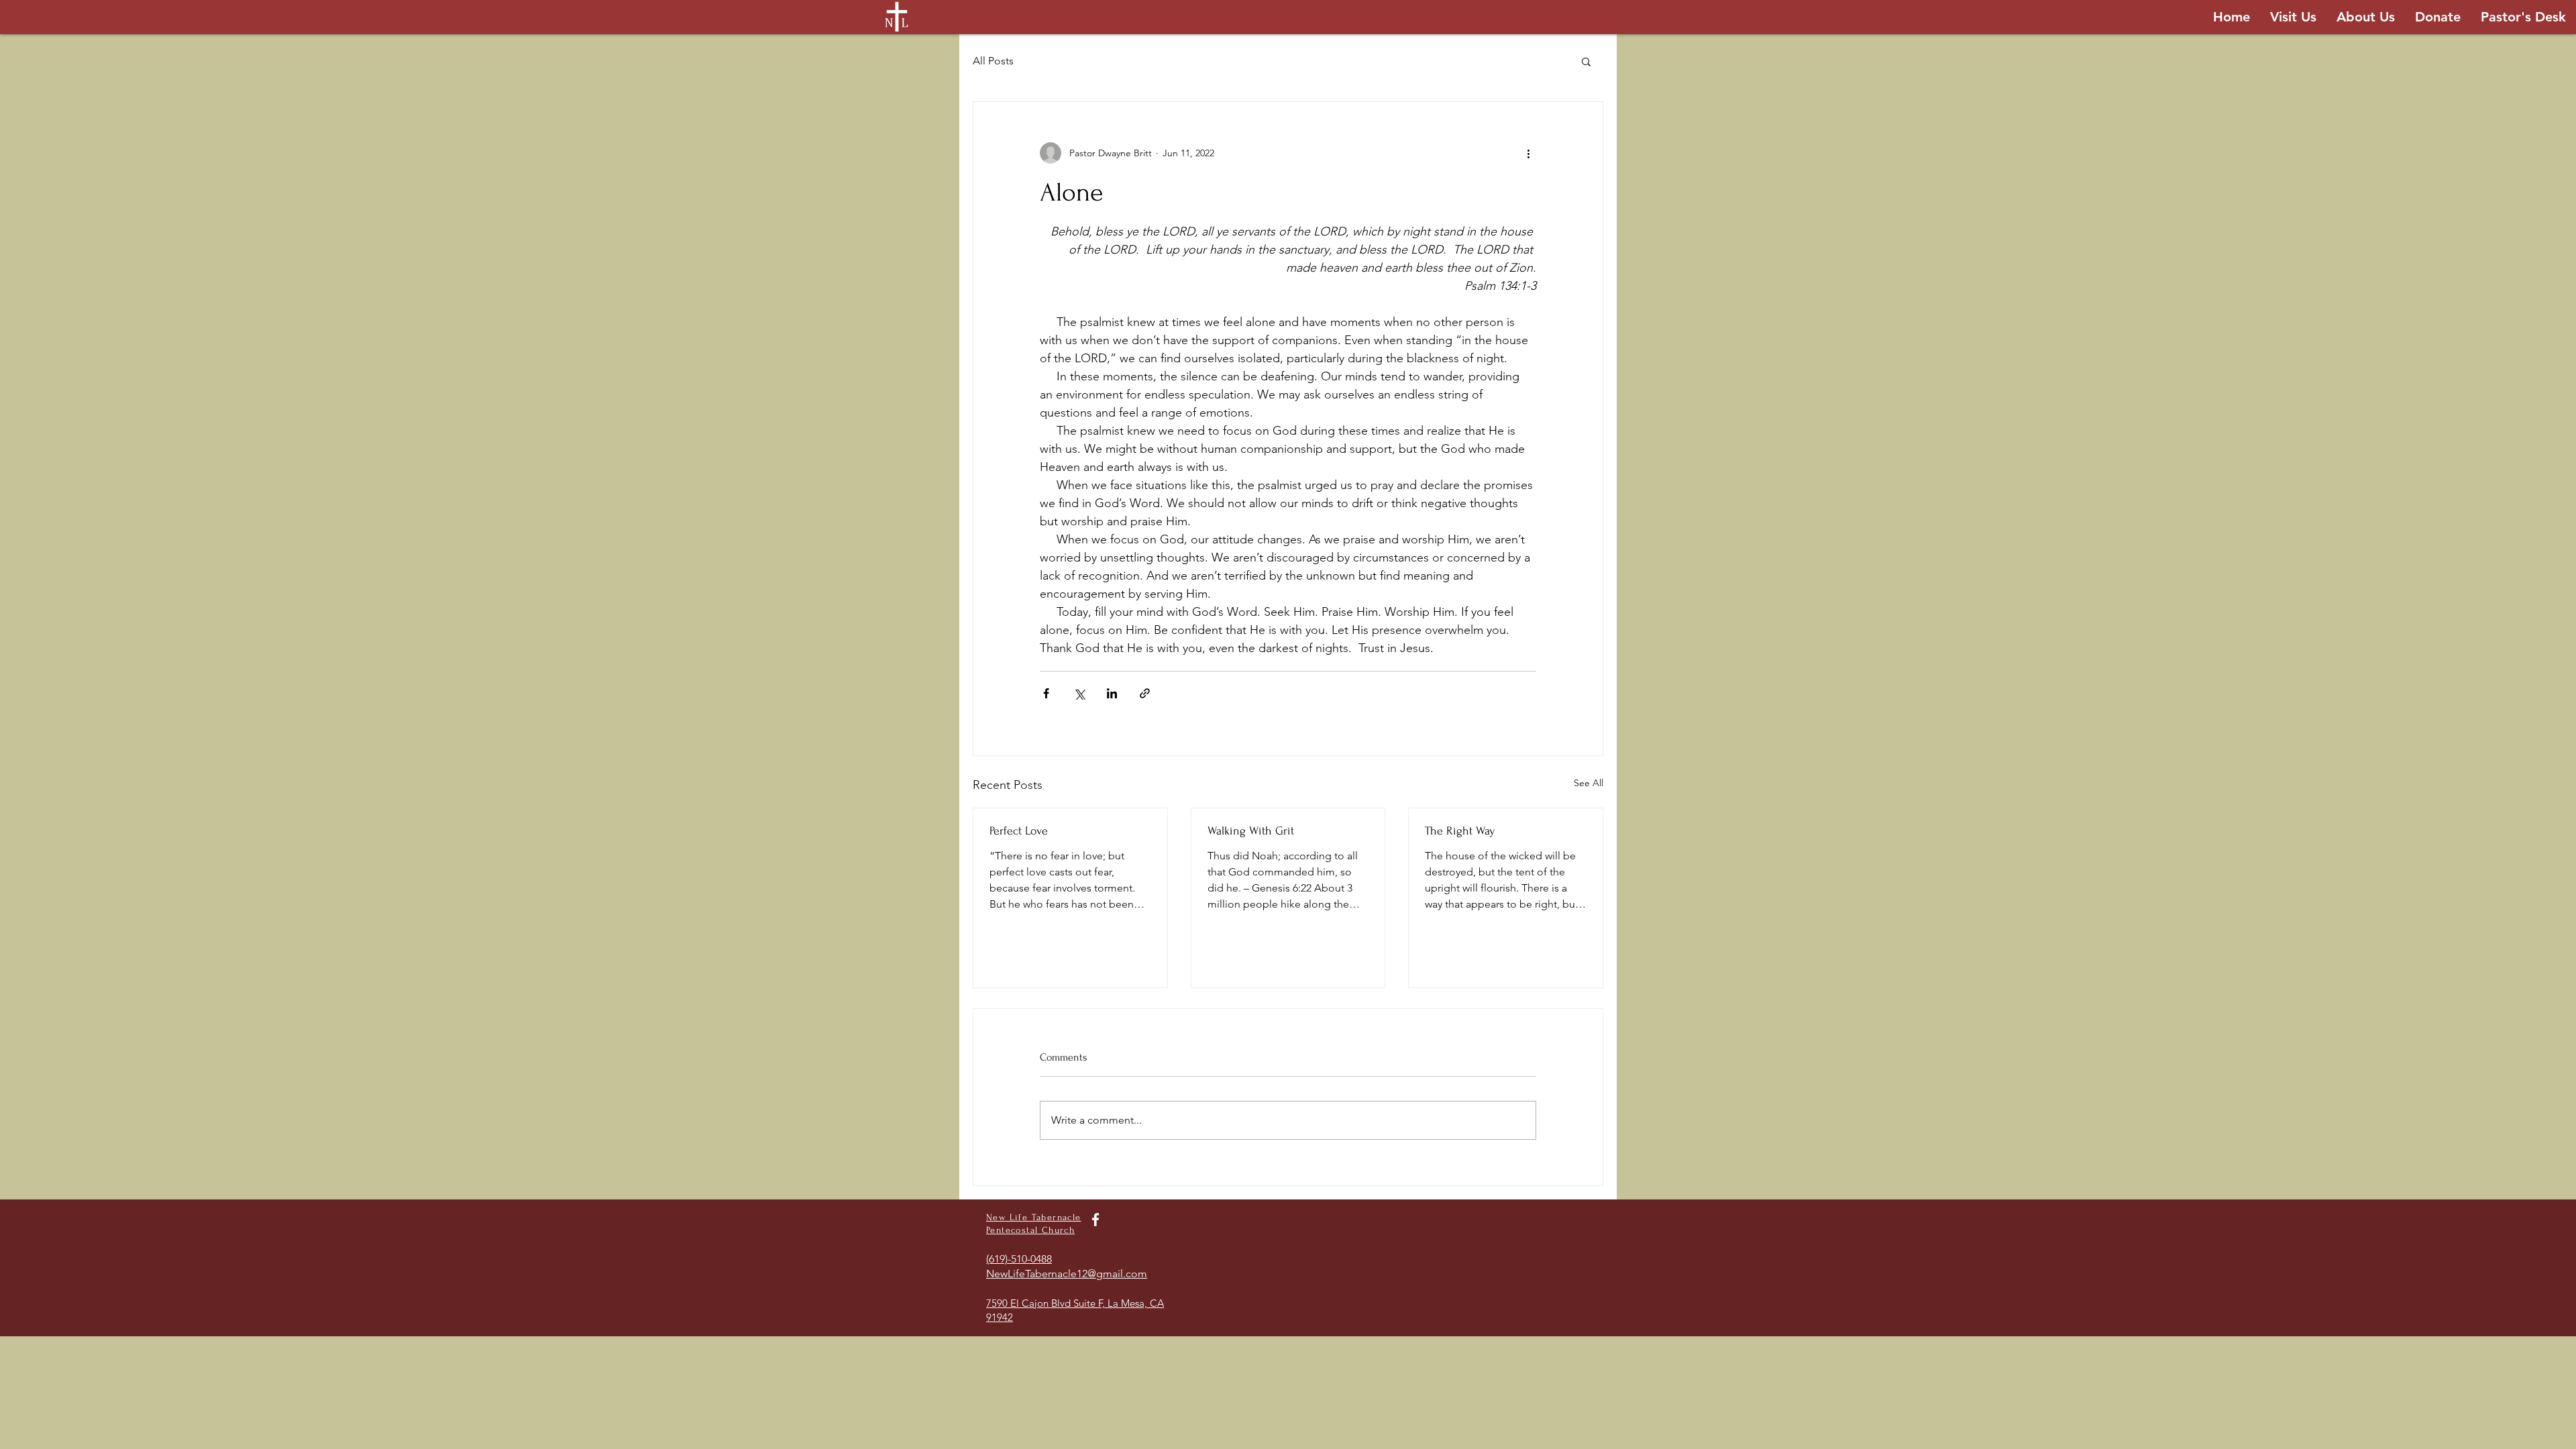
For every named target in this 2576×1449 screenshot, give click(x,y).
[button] (1586, 61)
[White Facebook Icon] (1095, 1220)
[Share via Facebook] (1046, 693)
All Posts (993, 61)
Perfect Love (1019, 831)
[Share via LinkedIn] (1112, 693)
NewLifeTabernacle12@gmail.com (1067, 1274)
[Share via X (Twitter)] (1079, 693)
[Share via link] (1145, 693)
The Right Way (1460, 831)
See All (1589, 783)
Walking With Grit (1251, 831)
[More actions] (1528, 153)
